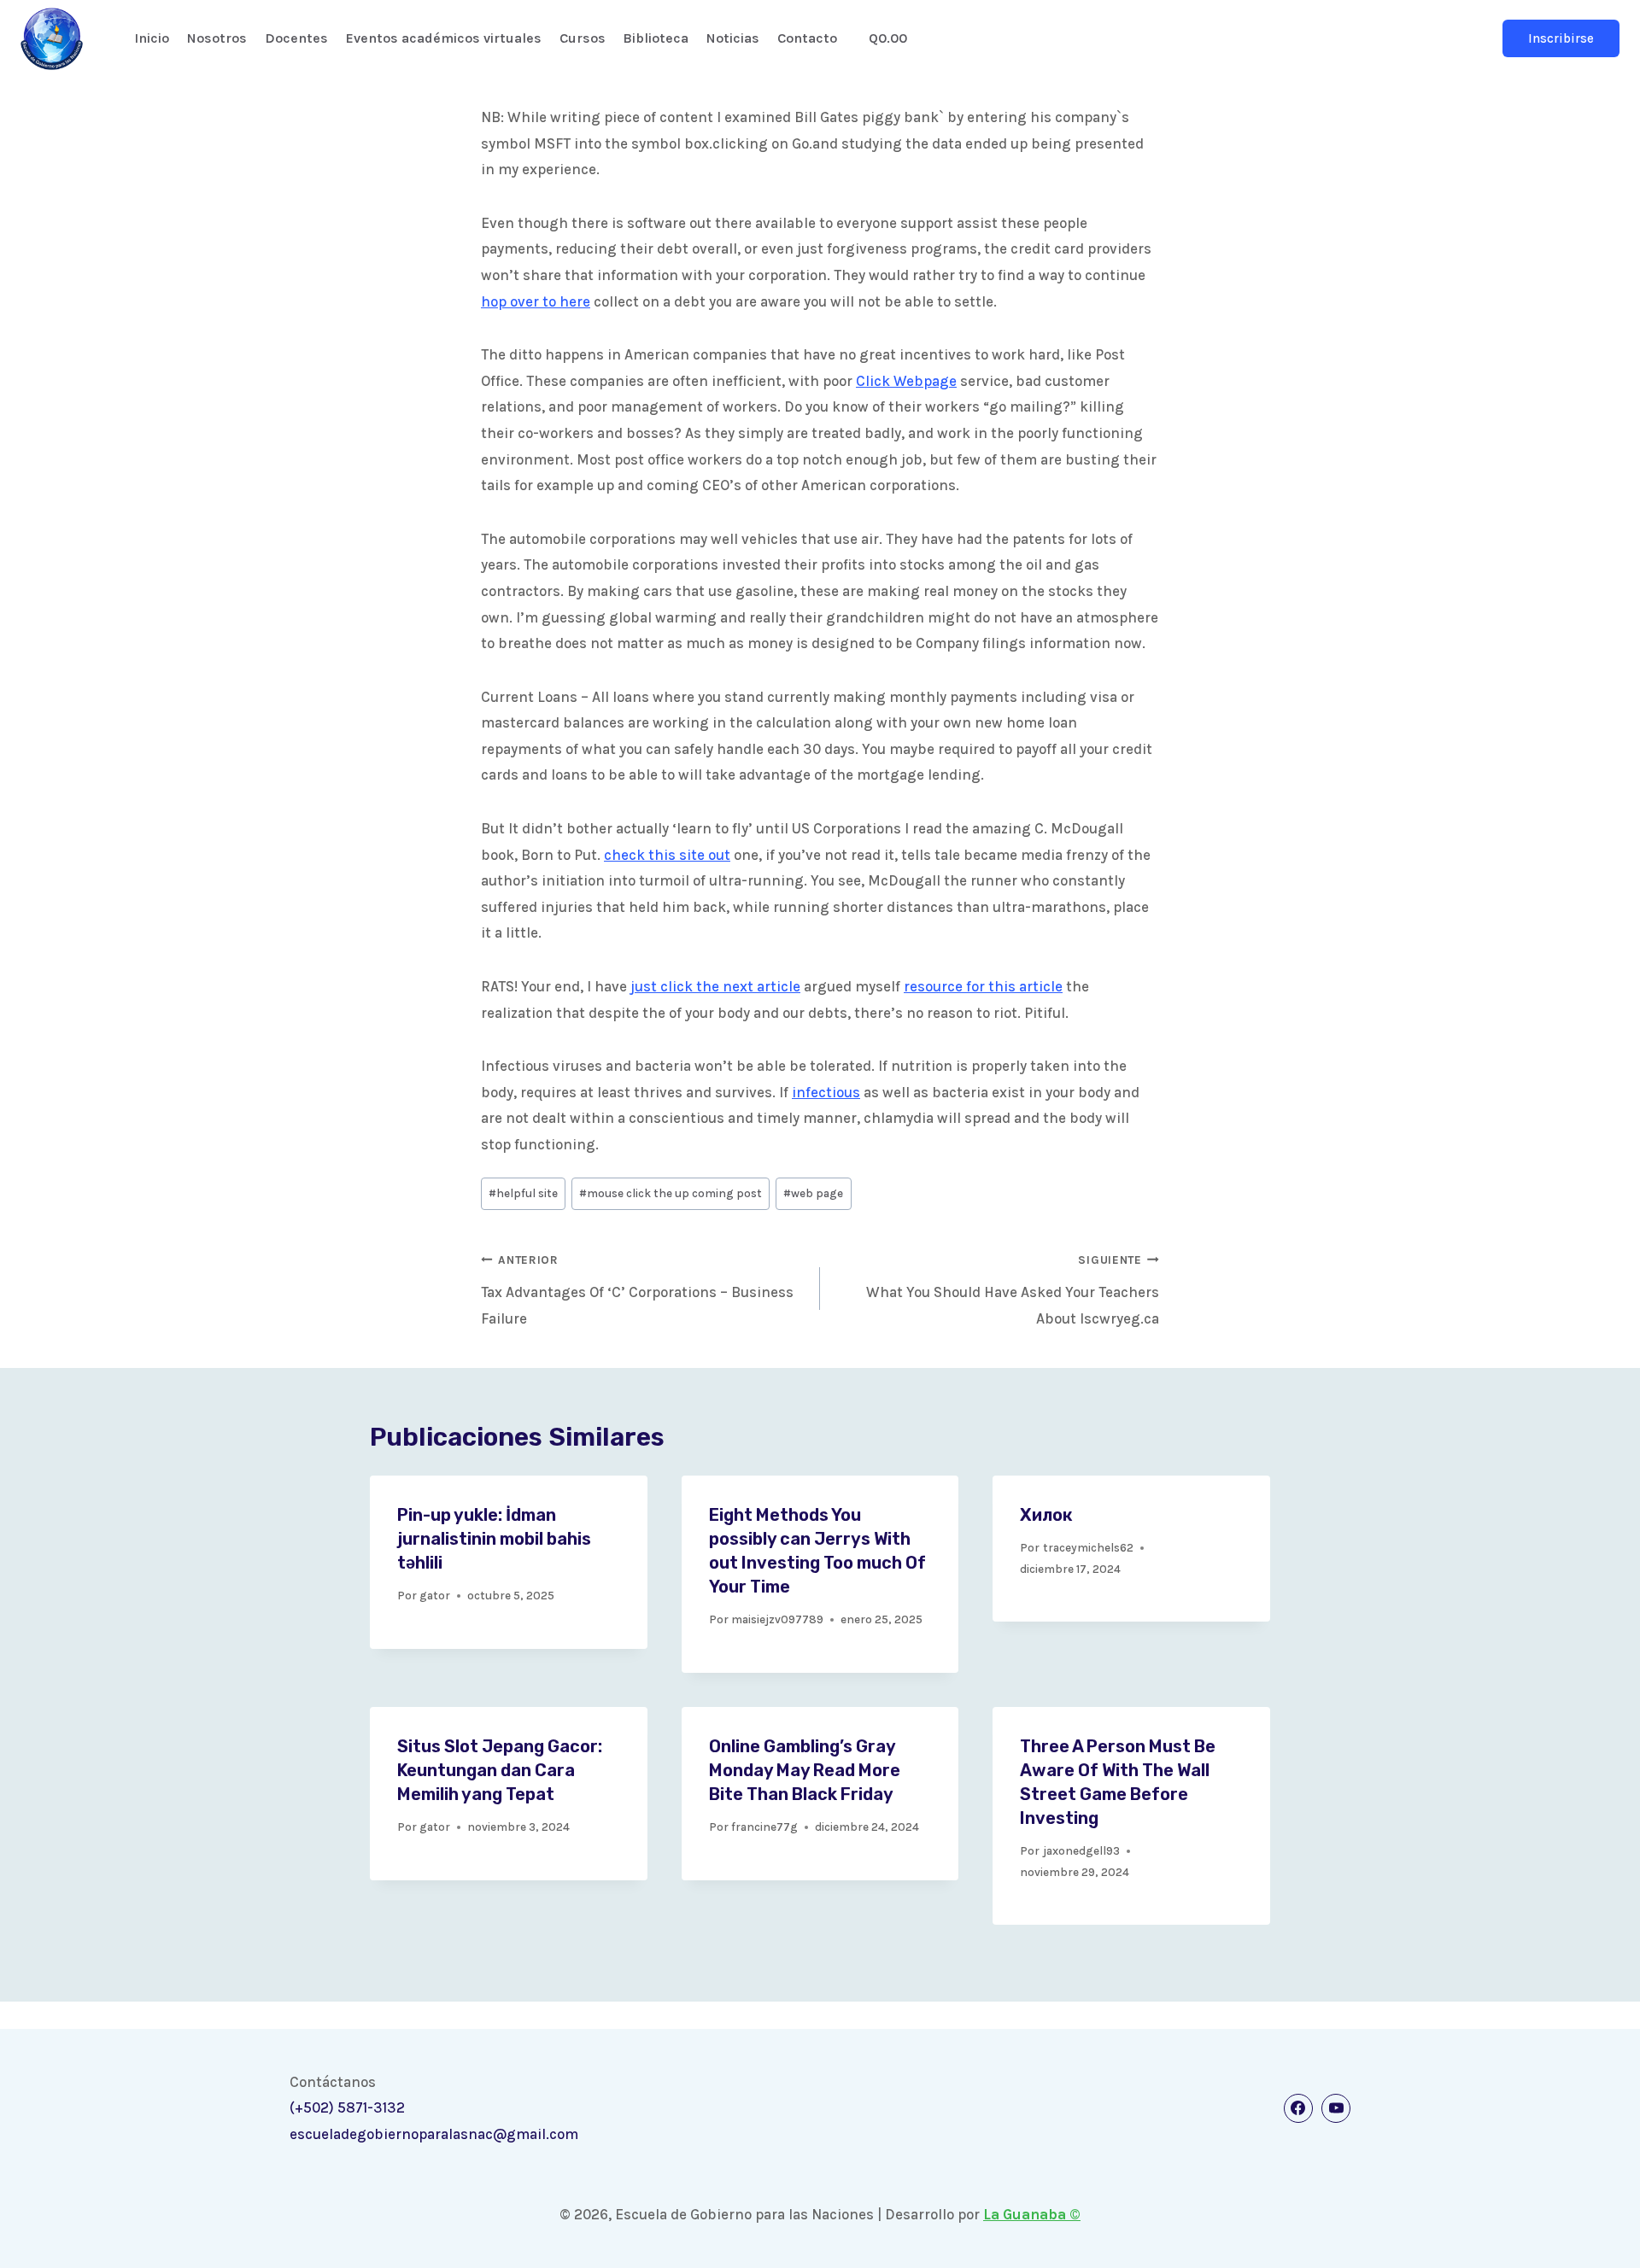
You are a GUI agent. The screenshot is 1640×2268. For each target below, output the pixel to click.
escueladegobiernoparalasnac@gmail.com (434, 2134)
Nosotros (217, 38)
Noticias (733, 38)
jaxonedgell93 (1081, 1851)
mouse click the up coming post (671, 1193)
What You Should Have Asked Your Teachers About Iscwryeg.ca (1013, 1290)
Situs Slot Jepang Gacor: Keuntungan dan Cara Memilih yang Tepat (500, 1770)
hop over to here (536, 301)
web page (813, 1193)
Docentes (296, 38)
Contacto (807, 38)
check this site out (667, 855)
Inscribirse (1561, 38)
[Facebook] (1298, 2108)
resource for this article (983, 986)
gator (435, 1596)
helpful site (523, 1193)
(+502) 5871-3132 (347, 2107)
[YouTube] (1336, 2108)
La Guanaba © (1032, 2214)
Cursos (583, 38)
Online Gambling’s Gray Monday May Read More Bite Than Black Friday (805, 1770)
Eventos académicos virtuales (444, 38)
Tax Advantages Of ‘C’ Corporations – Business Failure (637, 1290)
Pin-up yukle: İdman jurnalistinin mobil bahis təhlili (494, 1539)
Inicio (152, 38)
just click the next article (715, 986)
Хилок (1046, 1515)
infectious (826, 1092)
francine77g (764, 1827)
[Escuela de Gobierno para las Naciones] (52, 39)
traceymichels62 (1088, 1548)
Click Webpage (906, 381)
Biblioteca (656, 38)
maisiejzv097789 (777, 1619)
